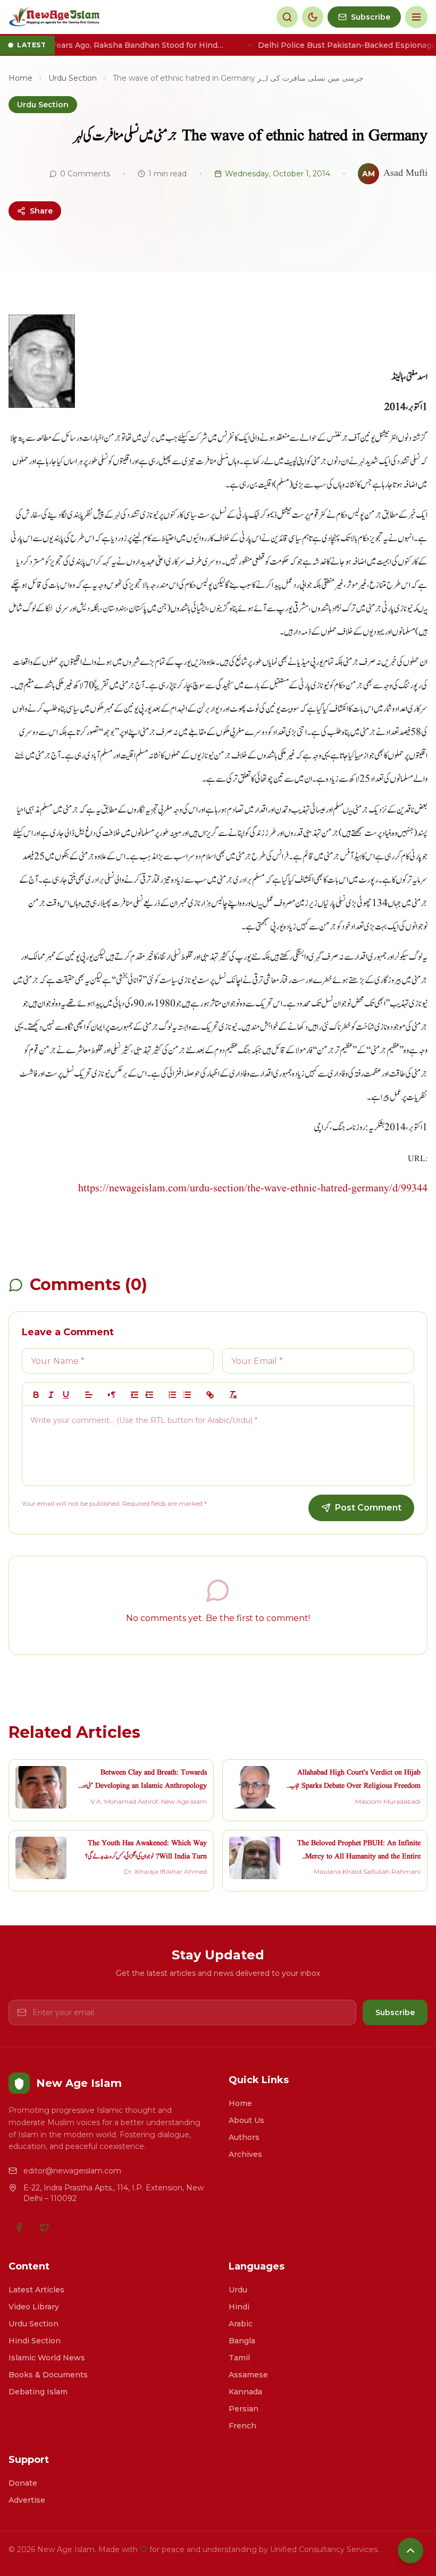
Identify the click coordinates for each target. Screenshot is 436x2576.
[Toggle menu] (416, 17)
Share (41, 211)
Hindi (239, 2307)
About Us (246, 2120)
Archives (245, 2154)
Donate (23, 2483)
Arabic (241, 2324)
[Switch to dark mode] (313, 17)
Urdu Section (73, 78)
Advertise (27, 2500)
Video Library (34, 2307)
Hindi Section (35, 2341)
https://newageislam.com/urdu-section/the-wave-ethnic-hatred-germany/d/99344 (253, 1189)
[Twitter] (45, 2227)
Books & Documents (48, 2375)
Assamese (248, 2375)
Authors (244, 2137)
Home (20, 78)
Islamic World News (47, 2358)
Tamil (239, 2358)
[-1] (135, 1395)
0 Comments (85, 174)
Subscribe (395, 2012)
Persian (244, 2409)
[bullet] (187, 1395)
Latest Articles (36, 2290)
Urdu (238, 2290)
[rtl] (112, 1395)
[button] (89, 1395)
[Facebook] (19, 2227)
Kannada (245, 2392)
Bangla (242, 2341)
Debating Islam (38, 2392)
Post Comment (368, 1508)
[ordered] (172, 1395)
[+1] (149, 1395)
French (242, 2426)
